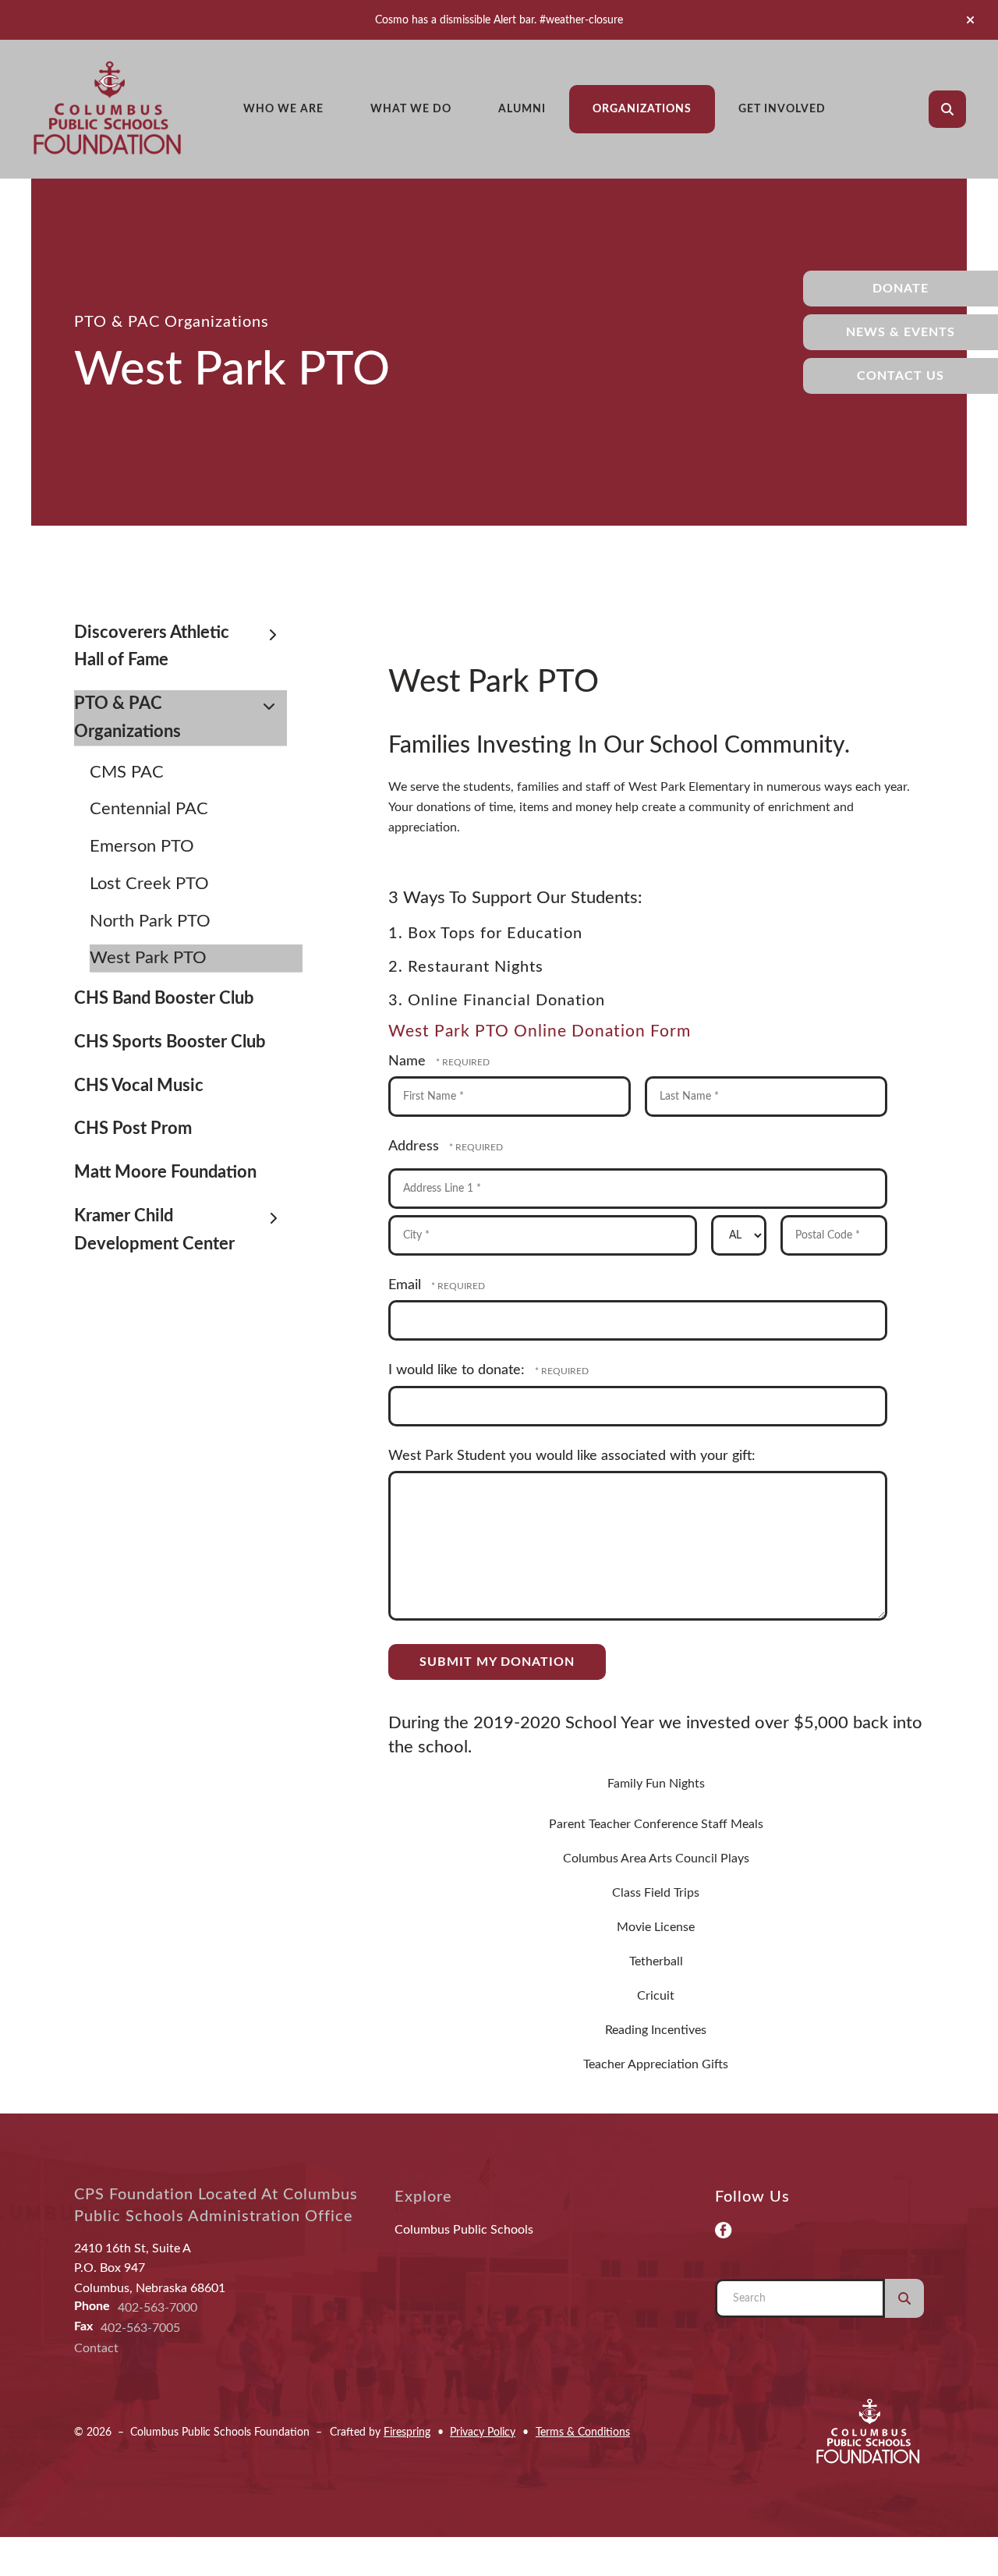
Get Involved (782, 109)
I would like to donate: (458, 1370)
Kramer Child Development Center (154, 1230)
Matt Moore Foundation (165, 1172)
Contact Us (901, 376)
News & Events (901, 332)
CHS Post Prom (133, 1129)
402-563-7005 (140, 2328)
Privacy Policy (483, 2432)
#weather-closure (581, 20)
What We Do (411, 109)
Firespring (407, 2432)
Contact (96, 2348)
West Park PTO (148, 958)
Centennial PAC (149, 809)
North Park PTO (150, 921)
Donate (901, 289)
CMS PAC (127, 772)
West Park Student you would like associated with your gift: (572, 1456)
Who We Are (283, 109)
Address (416, 1146)
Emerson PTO (142, 846)
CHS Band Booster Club (164, 998)
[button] (970, 20)
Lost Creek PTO (149, 884)
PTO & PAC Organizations (127, 718)
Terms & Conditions (583, 2432)
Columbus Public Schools (464, 2230)
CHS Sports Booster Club (170, 1042)
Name (409, 1061)
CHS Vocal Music (139, 1086)
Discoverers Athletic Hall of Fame (152, 647)
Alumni (522, 109)
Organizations (642, 109)
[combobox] (969, 109)
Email (407, 1285)
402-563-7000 (157, 2308)
